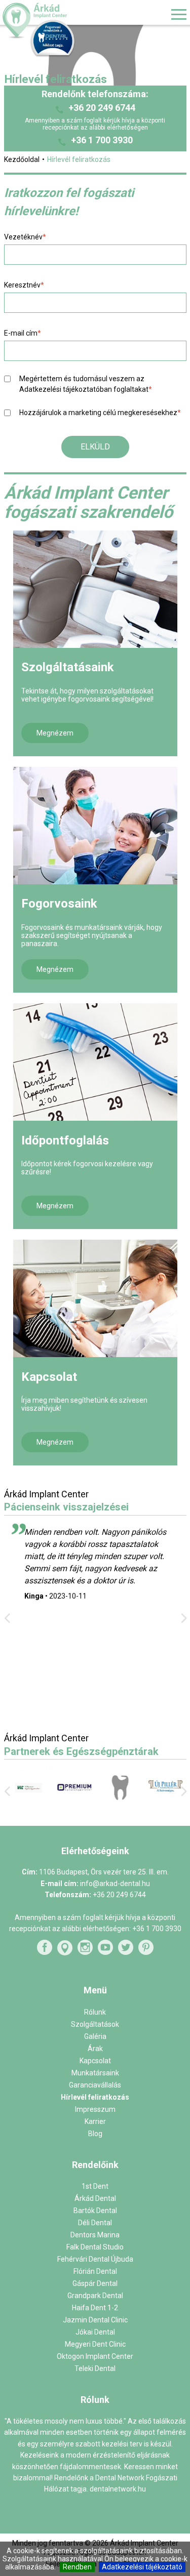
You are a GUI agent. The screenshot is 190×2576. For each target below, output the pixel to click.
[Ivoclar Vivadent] (27, 1810)
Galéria (95, 2036)
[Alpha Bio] (72, 1809)
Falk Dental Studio (95, 2247)
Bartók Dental (95, 2211)
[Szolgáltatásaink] (95, 589)
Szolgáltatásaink (68, 667)
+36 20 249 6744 (102, 108)
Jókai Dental (95, 2332)
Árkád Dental (95, 2198)
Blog (95, 2134)
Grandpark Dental (95, 2296)
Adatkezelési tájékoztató (142, 2567)
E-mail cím (23, 333)
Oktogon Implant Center (95, 2356)
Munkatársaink (95, 2073)
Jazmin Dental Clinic (95, 2320)
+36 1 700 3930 (102, 140)
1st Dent (95, 2186)
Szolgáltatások (95, 2024)
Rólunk (95, 2012)
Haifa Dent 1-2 (95, 2308)
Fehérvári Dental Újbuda (95, 2259)
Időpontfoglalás (65, 1140)
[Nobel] (164, 1807)
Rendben (77, 2567)
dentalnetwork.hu (118, 2489)
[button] (95, 447)
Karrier (95, 2121)
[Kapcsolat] (95, 1298)
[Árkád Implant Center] (63, 21)
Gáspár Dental (95, 2283)
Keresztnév (24, 285)
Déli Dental (95, 2223)
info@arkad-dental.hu (115, 1884)
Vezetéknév (25, 237)
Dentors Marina (95, 2235)
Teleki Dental (95, 2368)
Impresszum (95, 2109)
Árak (95, 2049)
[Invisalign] (118, 1808)
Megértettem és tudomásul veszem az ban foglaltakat (86, 384)
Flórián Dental (95, 2271)
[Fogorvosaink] (95, 825)
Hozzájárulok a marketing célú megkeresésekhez (100, 413)
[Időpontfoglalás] (95, 1062)
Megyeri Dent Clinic (95, 2344)
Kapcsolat (49, 1377)
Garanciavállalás (95, 2085)
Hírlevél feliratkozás (95, 2097)
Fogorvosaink (59, 904)
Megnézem (55, 733)
